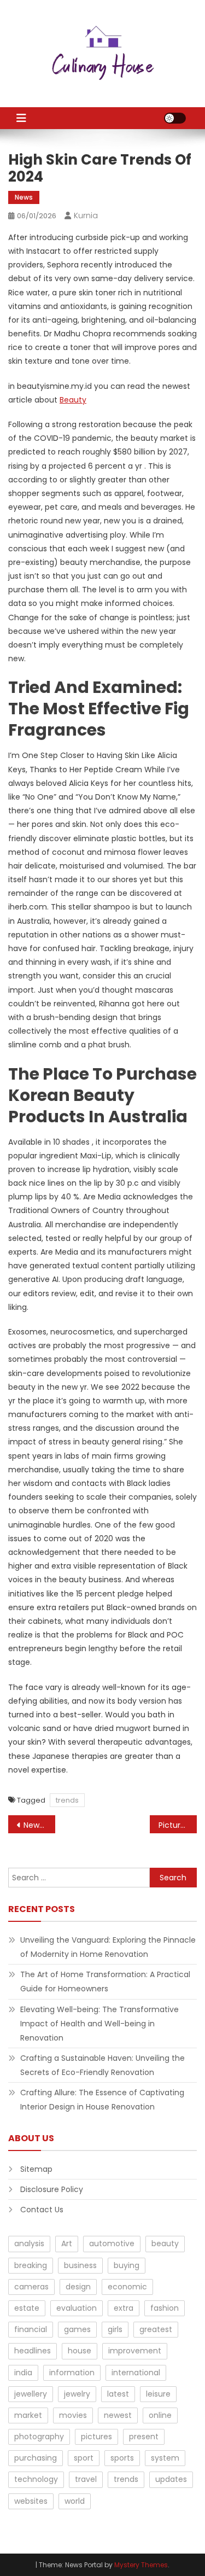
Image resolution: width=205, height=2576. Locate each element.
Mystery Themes (141, 2565)
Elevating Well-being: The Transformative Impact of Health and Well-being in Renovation (99, 2024)
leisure (158, 2394)
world (75, 2501)
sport (84, 2458)
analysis (29, 2243)
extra (124, 2308)
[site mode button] (175, 118)
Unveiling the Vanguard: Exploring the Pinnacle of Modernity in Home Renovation (108, 1947)
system (165, 2458)
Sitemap (36, 2169)
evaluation (77, 2308)
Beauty (73, 400)
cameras (31, 2287)
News (24, 197)
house (80, 2351)
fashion (165, 2308)
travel (86, 2479)
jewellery (31, 2394)
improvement (135, 2351)
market (28, 2415)
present (144, 2437)
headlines (33, 2351)
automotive (112, 2243)
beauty (165, 2243)
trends (67, 1800)
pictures (96, 2437)
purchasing (36, 2458)
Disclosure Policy (52, 2189)
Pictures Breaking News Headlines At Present (178, 1825)
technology (36, 2479)
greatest (156, 2329)
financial (31, 2329)
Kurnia (86, 215)
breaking (31, 2265)
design (78, 2287)
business (80, 2265)
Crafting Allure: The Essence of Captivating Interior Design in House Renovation (102, 2100)
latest (118, 2394)
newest (118, 2415)
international (136, 2373)
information (72, 2373)
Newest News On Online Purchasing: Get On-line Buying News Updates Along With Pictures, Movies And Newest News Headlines (39, 1825)
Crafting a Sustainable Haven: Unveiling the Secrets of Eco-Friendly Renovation (102, 2065)
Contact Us (42, 2210)
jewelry (77, 2394)
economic (127, 2287)
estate (27, 2308)
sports (122, 2458)
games (77, 2329)
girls (115, 2329)
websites (31, 2501)
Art (67, 2243)
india (23, 2373)
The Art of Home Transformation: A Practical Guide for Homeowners (105, 1981)
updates (171, 2479)
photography (39, 2437)
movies (73, 2415)
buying (127, 2265)
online (160, 2415)
